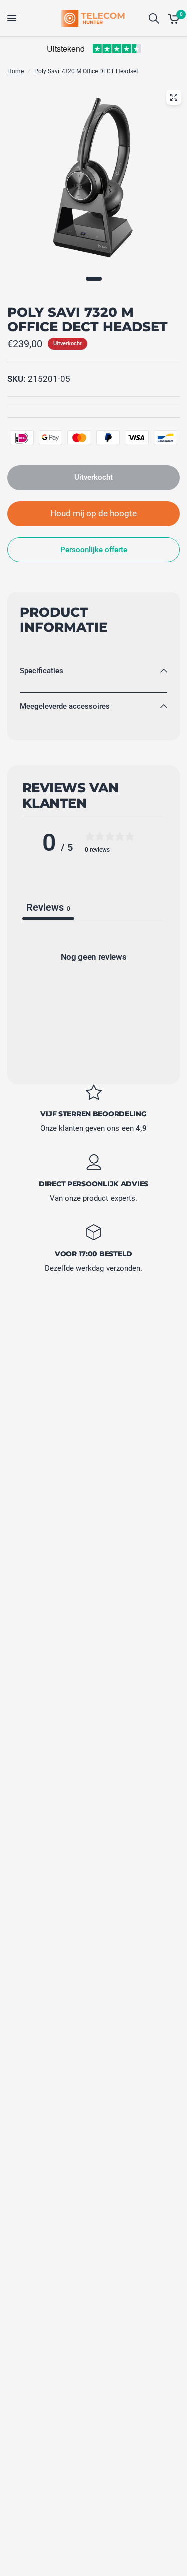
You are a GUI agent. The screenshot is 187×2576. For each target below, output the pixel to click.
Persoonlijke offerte (94, 550)
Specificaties (42, 671)
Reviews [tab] (48, 907)
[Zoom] (174, 97)
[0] (172, 18)
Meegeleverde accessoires (65, 706)
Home (16, 71)
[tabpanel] (93, 999)
